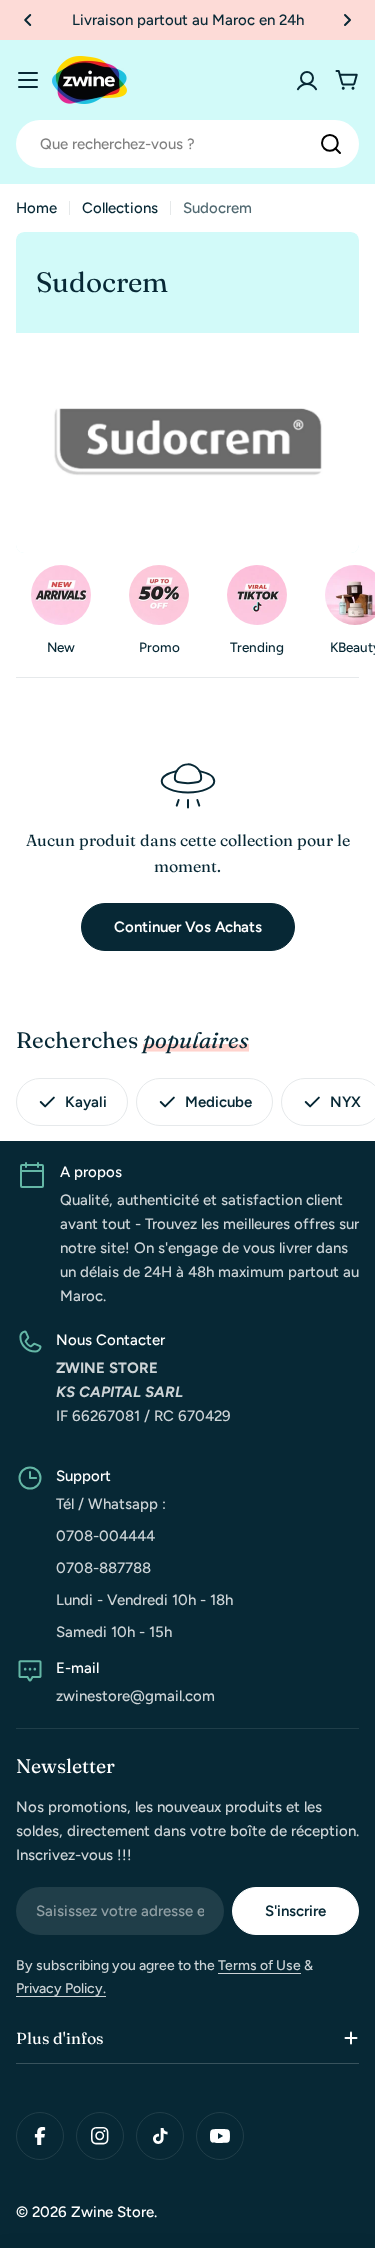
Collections (120, 208)
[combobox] (187, 144)
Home (36, 208)
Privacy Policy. (61, 1988)
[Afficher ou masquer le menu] (28, 80)
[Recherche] (331, 144)
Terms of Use (259, 1965)
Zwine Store (112, 2212)
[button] (28, 20)
